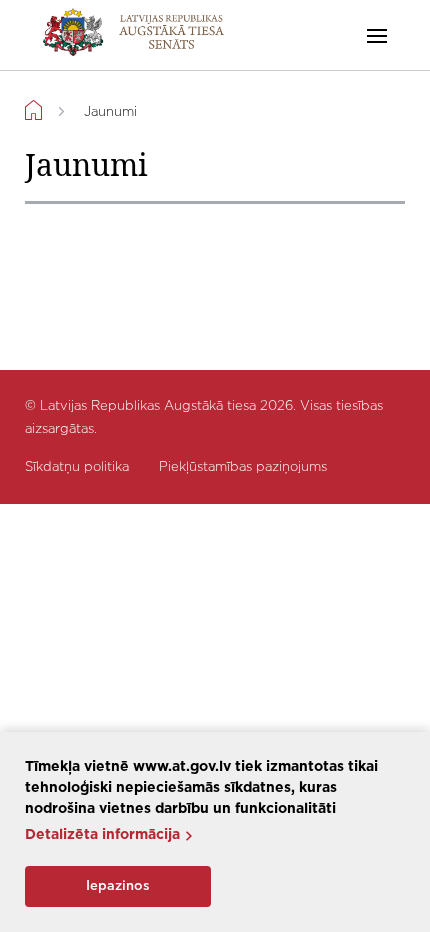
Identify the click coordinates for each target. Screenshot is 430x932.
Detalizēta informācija (102, 835)
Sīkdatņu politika (77, 467)
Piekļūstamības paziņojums (243, 467)
